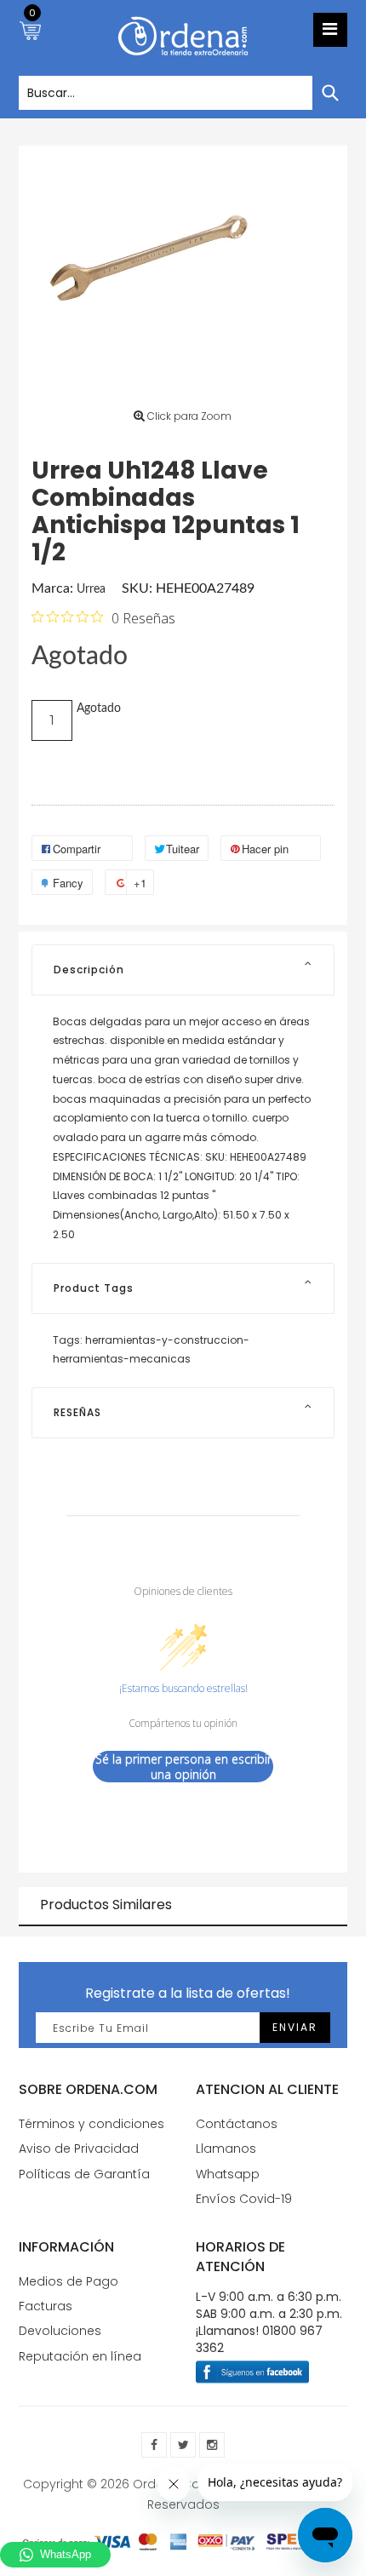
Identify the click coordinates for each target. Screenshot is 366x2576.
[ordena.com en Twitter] (183, 2445)
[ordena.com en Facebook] (154, 2445)
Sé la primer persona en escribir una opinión (183, 1767)
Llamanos (226, 2149)
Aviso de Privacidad (79, 2149)
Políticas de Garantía (84, 2174)
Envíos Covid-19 (244, 2199)
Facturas (46, 2306)
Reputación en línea (80, 2356)
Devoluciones (60, 2331)
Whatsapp (228, 2174)
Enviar (295, 2027)
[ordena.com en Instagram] (212, 2445)
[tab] (183, 970)
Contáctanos (237, 2124)
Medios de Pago (69, 2281)
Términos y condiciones (91, 2124)
